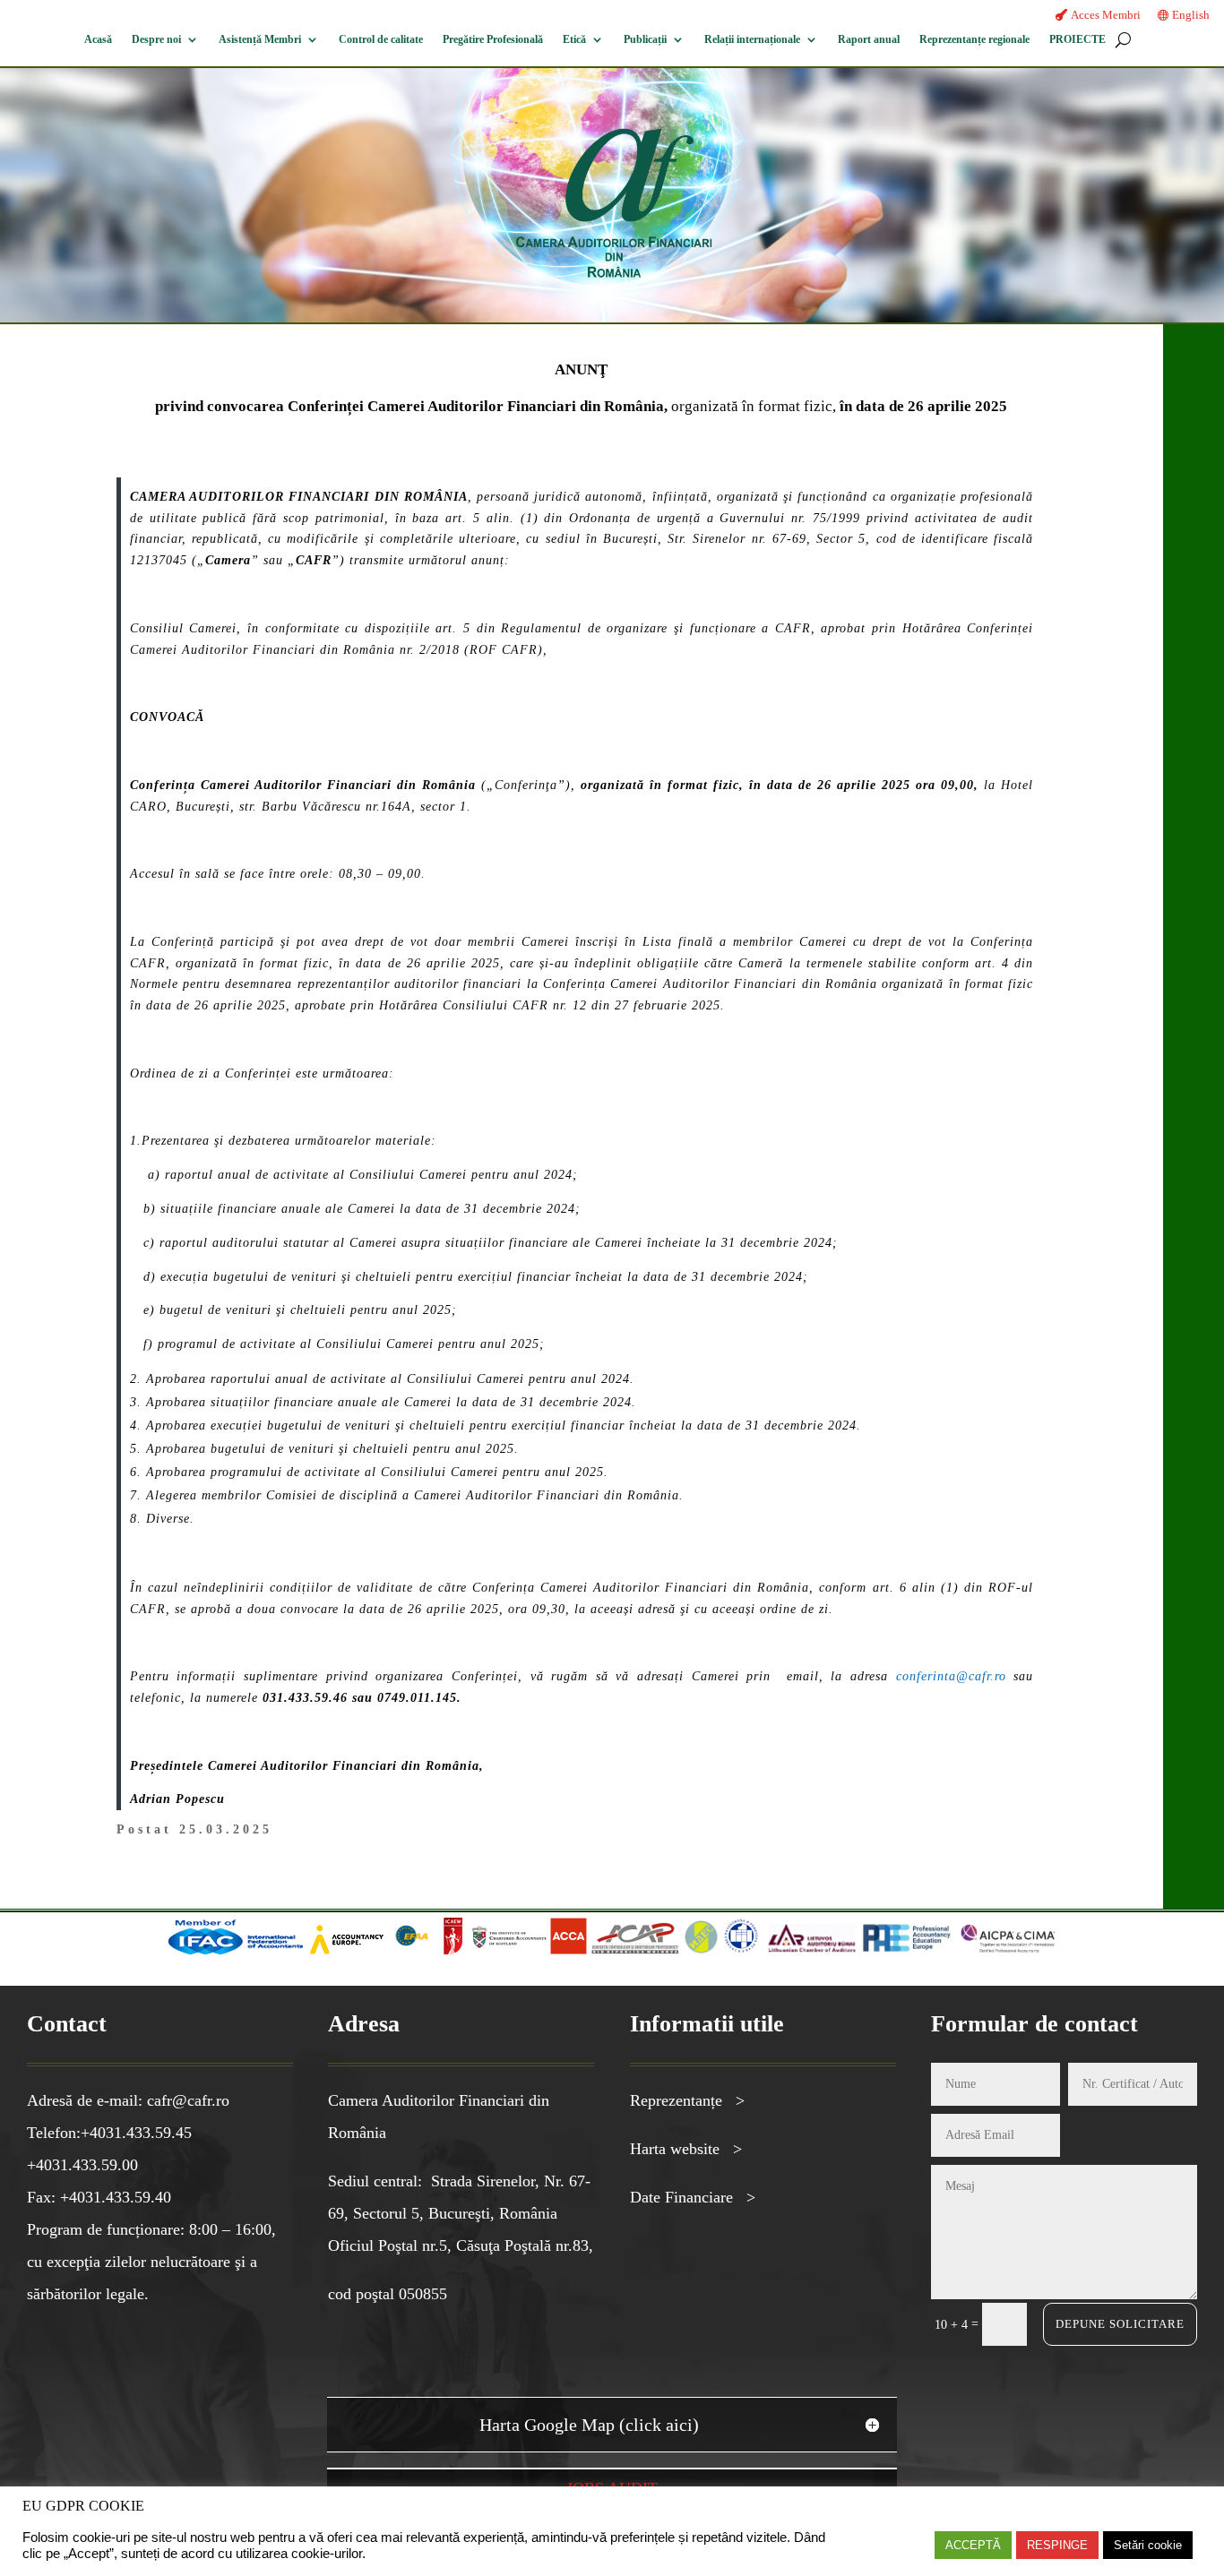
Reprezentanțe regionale (974, 39)
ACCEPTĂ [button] (973, 2545)
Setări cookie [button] (1148, 2545)
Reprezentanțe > (687, 2100)
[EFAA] (412, 1950)
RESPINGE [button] (1057, 2545)
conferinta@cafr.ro (951, 1676)
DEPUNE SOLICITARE (1120, 2324)
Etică (574, 39)
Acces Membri (1106, 15)
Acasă (98, 39)
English (1191, 15)
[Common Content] (438, 1950)
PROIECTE (1077, 39)
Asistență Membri (260, 39)
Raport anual (869, 39)
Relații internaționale (752, 39)
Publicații (645, 39)
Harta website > (686, 2149)
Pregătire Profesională (493, 39)
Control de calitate (381, 39)
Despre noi (156, 39)
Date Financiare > (693, 2197)
